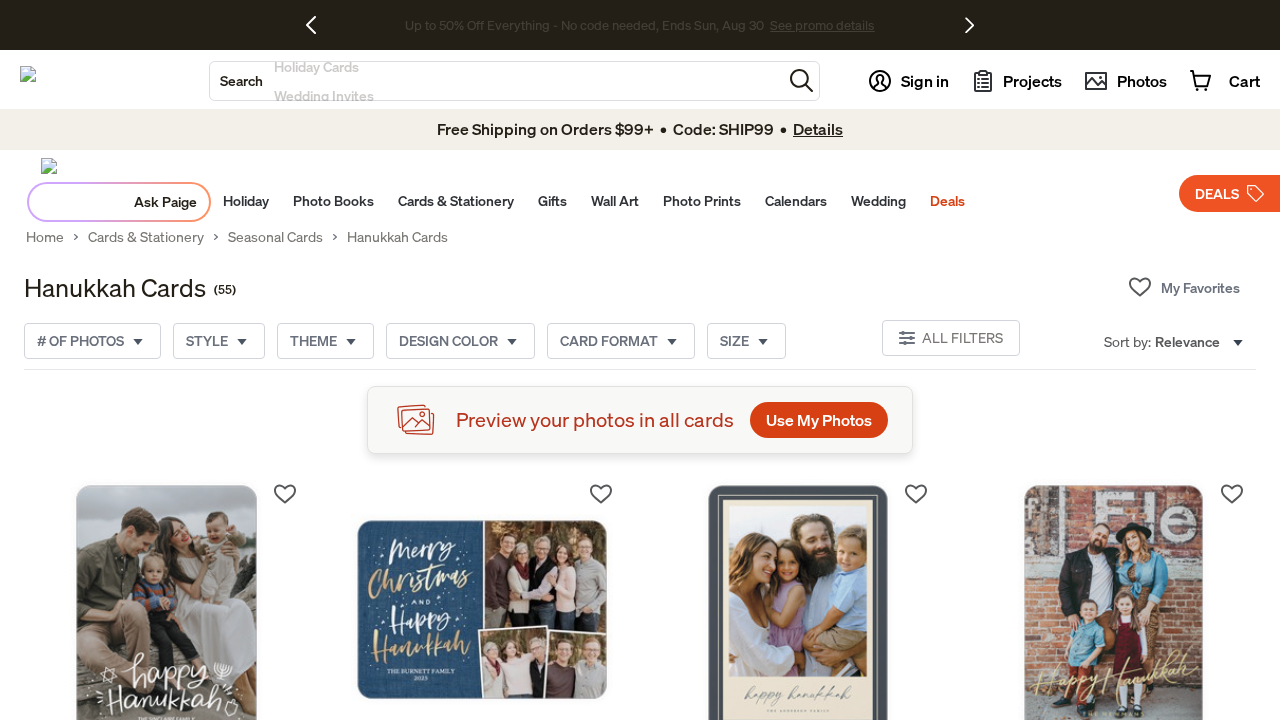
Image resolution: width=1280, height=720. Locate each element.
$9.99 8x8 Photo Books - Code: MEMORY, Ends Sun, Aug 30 (584, 25)
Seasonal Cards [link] (275, 237)
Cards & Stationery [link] (146, 237)
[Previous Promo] (318, 25)
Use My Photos (819, 420)
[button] (801, 80)
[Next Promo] (969, 25)
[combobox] (496, 81)
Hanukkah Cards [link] (397, 237)
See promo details (815, 25)
